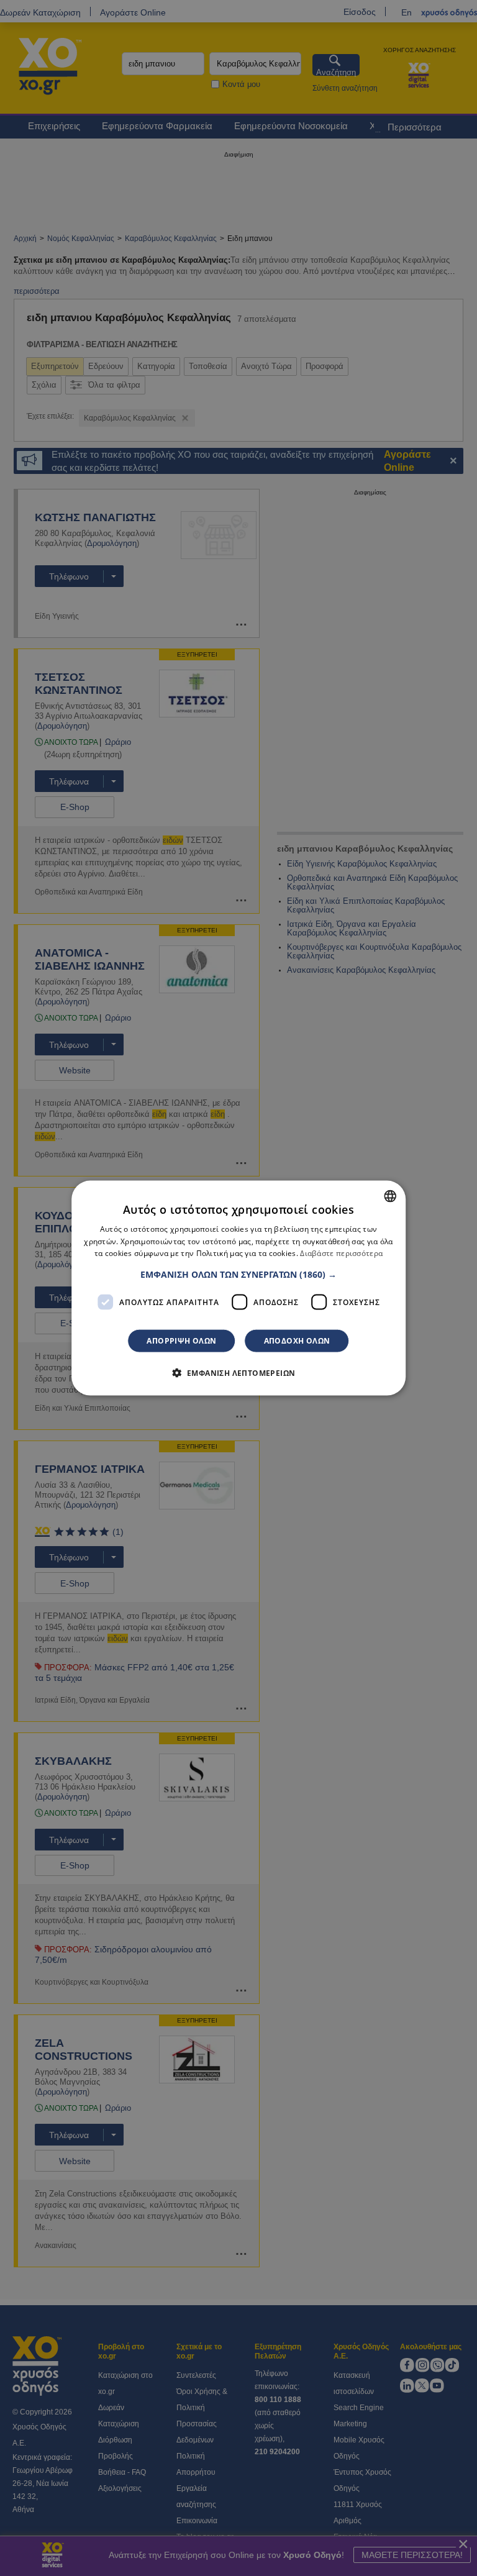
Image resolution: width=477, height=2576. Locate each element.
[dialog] (238, 1288)
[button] (238, 1275)
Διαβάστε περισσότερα (341, 1253)
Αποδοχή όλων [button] (297, 1341)
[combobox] (390, 1196)
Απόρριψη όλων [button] (181, 1341)
